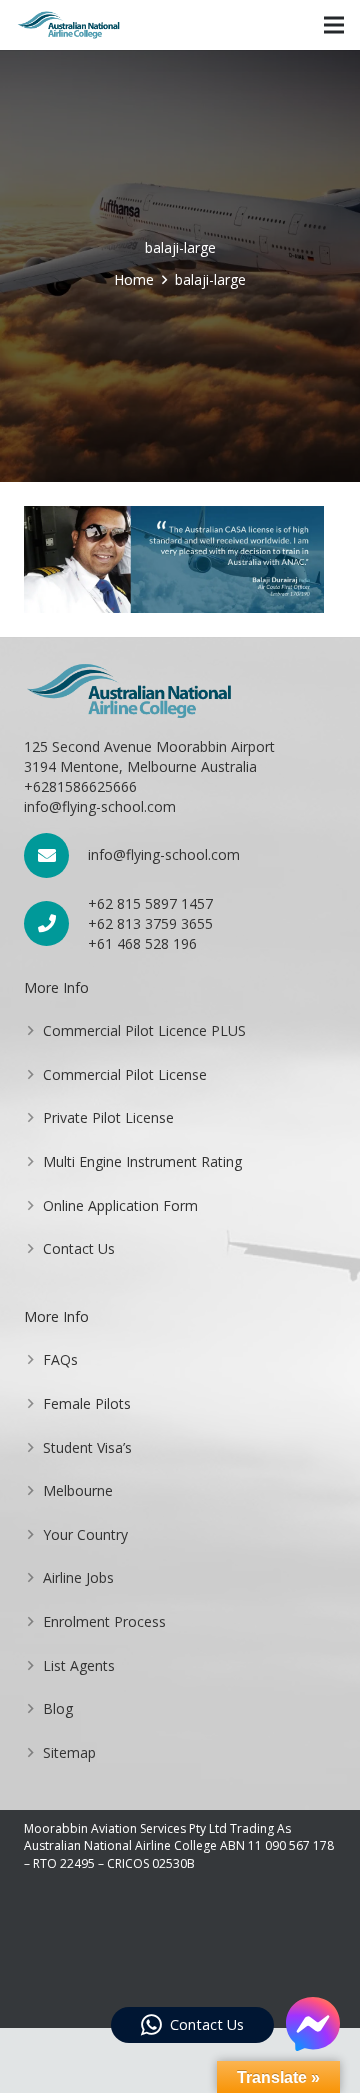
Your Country (85, 1534)
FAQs (60, 1359)
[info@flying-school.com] (56, 855)
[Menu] (334, 25)
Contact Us (79, 1248)
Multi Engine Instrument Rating (142, 1161)
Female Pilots (87, 1403)
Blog (58, 1708)
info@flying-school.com (164, 854)
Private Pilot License (108, 1117)
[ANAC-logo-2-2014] (68, 25)
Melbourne (78, 1490)
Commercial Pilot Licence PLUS (144, 1030)
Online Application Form (120, 1205)
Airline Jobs (78, 1577)
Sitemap (69, 1752)
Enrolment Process (104, 1621)
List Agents (79, 1665)
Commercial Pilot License (125, 1074)
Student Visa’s (87, 1447)
